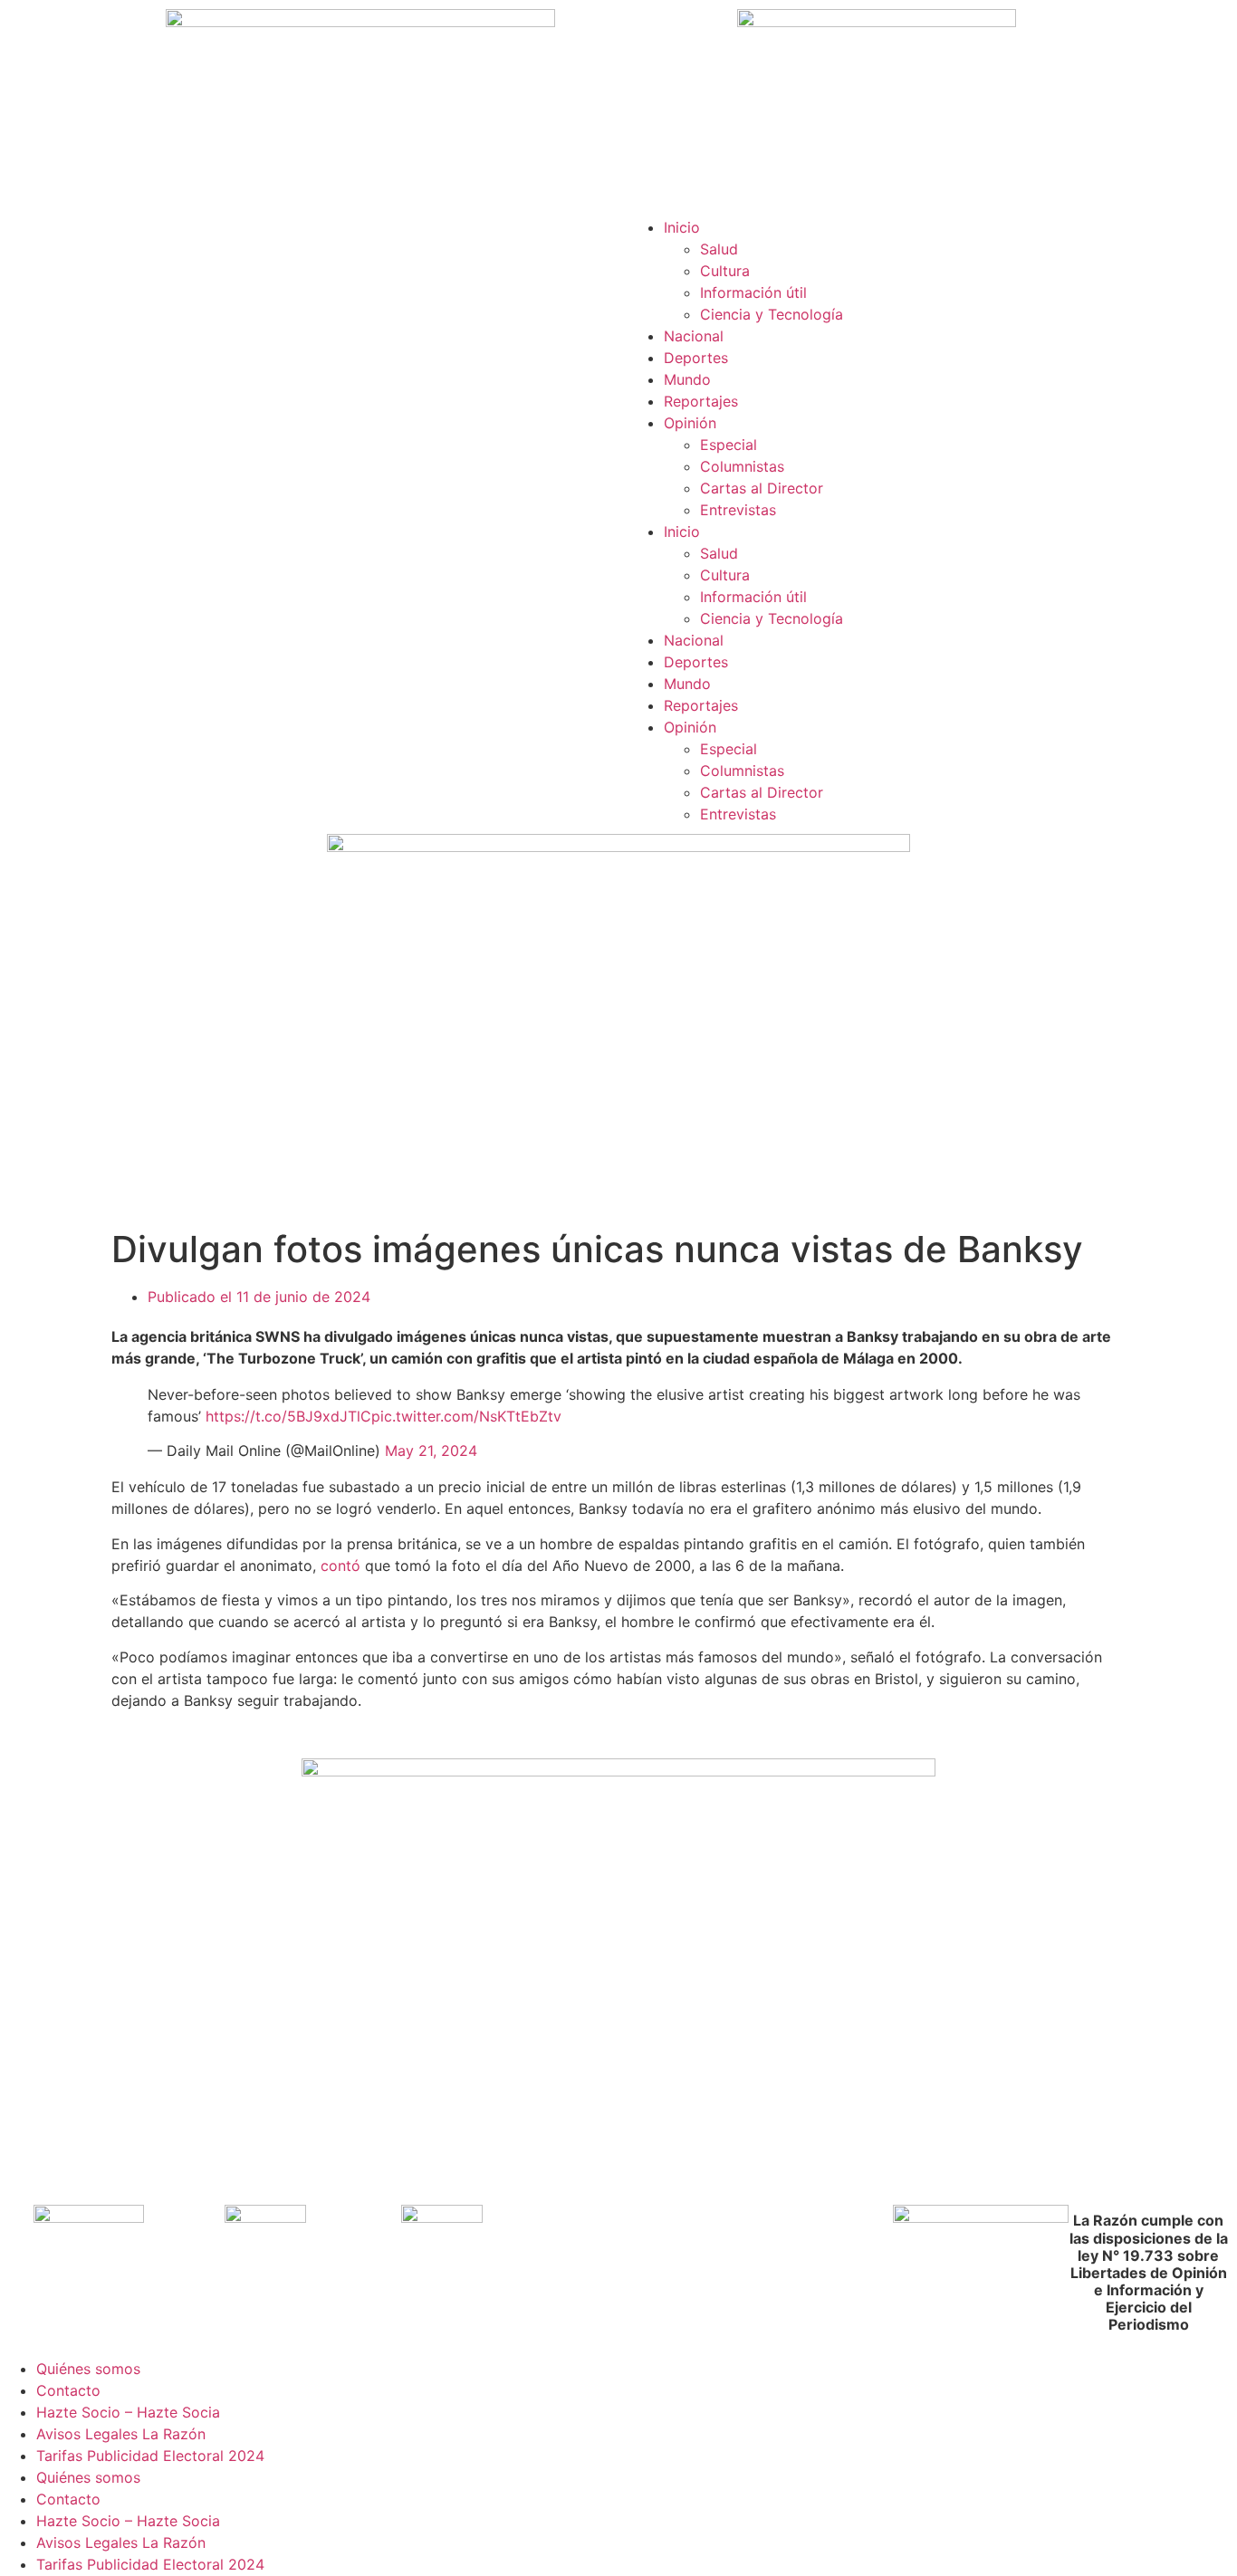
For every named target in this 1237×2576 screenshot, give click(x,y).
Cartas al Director (762, 488)
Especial (729, 445)
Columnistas (742, 466)
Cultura (725, 271)
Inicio (682, 227)
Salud (719, 249)
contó (340, 1566)
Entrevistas (738, 510)
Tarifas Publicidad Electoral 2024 (150, 2456)
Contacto (68, 2390)
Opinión (690, 423)
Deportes (696, 358)
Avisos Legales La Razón (121, 2434)
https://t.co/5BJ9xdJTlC (288, 1416)
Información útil (753, 292)
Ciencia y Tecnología (772, 314)
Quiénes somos (88, 2369)
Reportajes (701, 401)
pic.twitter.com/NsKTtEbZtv (466, 1416)
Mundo (687, 379)
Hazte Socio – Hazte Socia (128, 2412)
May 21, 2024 (431, 1451)
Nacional (694, 336)
